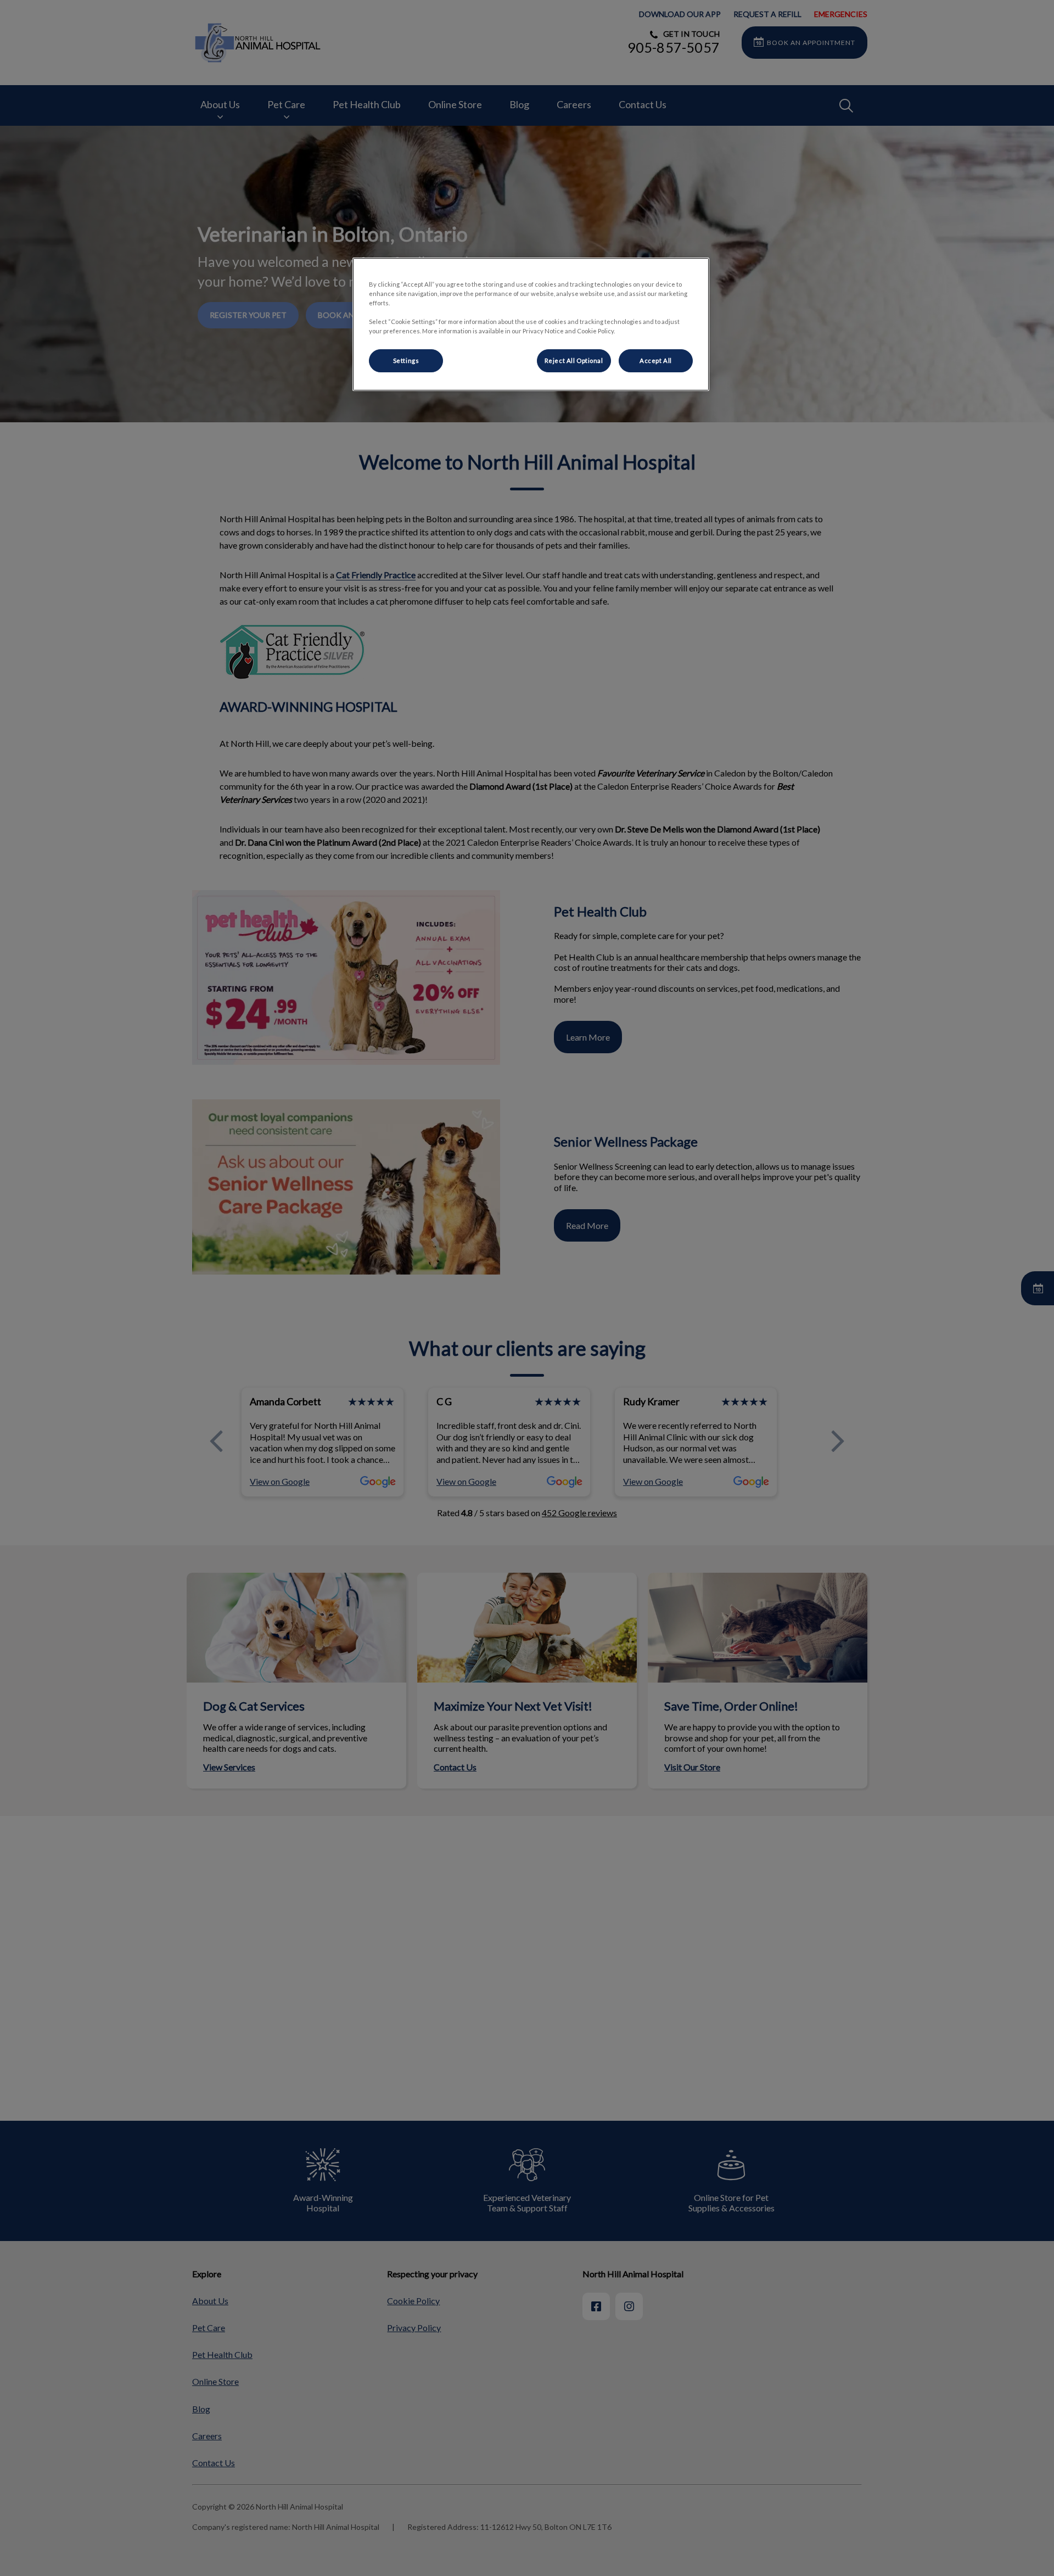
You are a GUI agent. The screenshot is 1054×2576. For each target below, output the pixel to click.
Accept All (656, 361)
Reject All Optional (574, 361)
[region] (531, 324)
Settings (406, 361)
